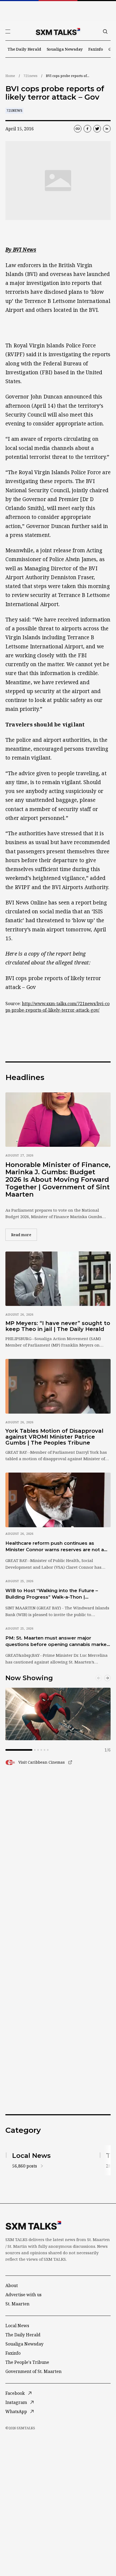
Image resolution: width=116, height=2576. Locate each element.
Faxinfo (96, 49)
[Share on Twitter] (97, 129)
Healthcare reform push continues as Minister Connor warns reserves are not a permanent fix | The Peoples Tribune (55, 1547)
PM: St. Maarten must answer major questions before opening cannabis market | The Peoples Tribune (57, 1641)
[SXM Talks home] (58, 32)
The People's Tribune (27, 2362)
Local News (17, 2326)
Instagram (16, 2402)
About (12, 2285)
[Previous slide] (99, 1678)
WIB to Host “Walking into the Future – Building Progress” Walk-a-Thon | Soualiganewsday (52, 1594)
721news (30, 76)
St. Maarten (17, 2304)
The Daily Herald (24, 49)
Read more (24, 1235)
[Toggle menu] (8, 32)
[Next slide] (107, 1678)
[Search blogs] (105, 32)
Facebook (15, 2393)
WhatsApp (16, 2411)
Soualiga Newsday (65, 49)
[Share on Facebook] (87, 129)
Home (10, 76)
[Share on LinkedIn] (107, 129)
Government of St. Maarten (33, 2371)
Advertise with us (23, 2295)
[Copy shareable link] (78, 129)
